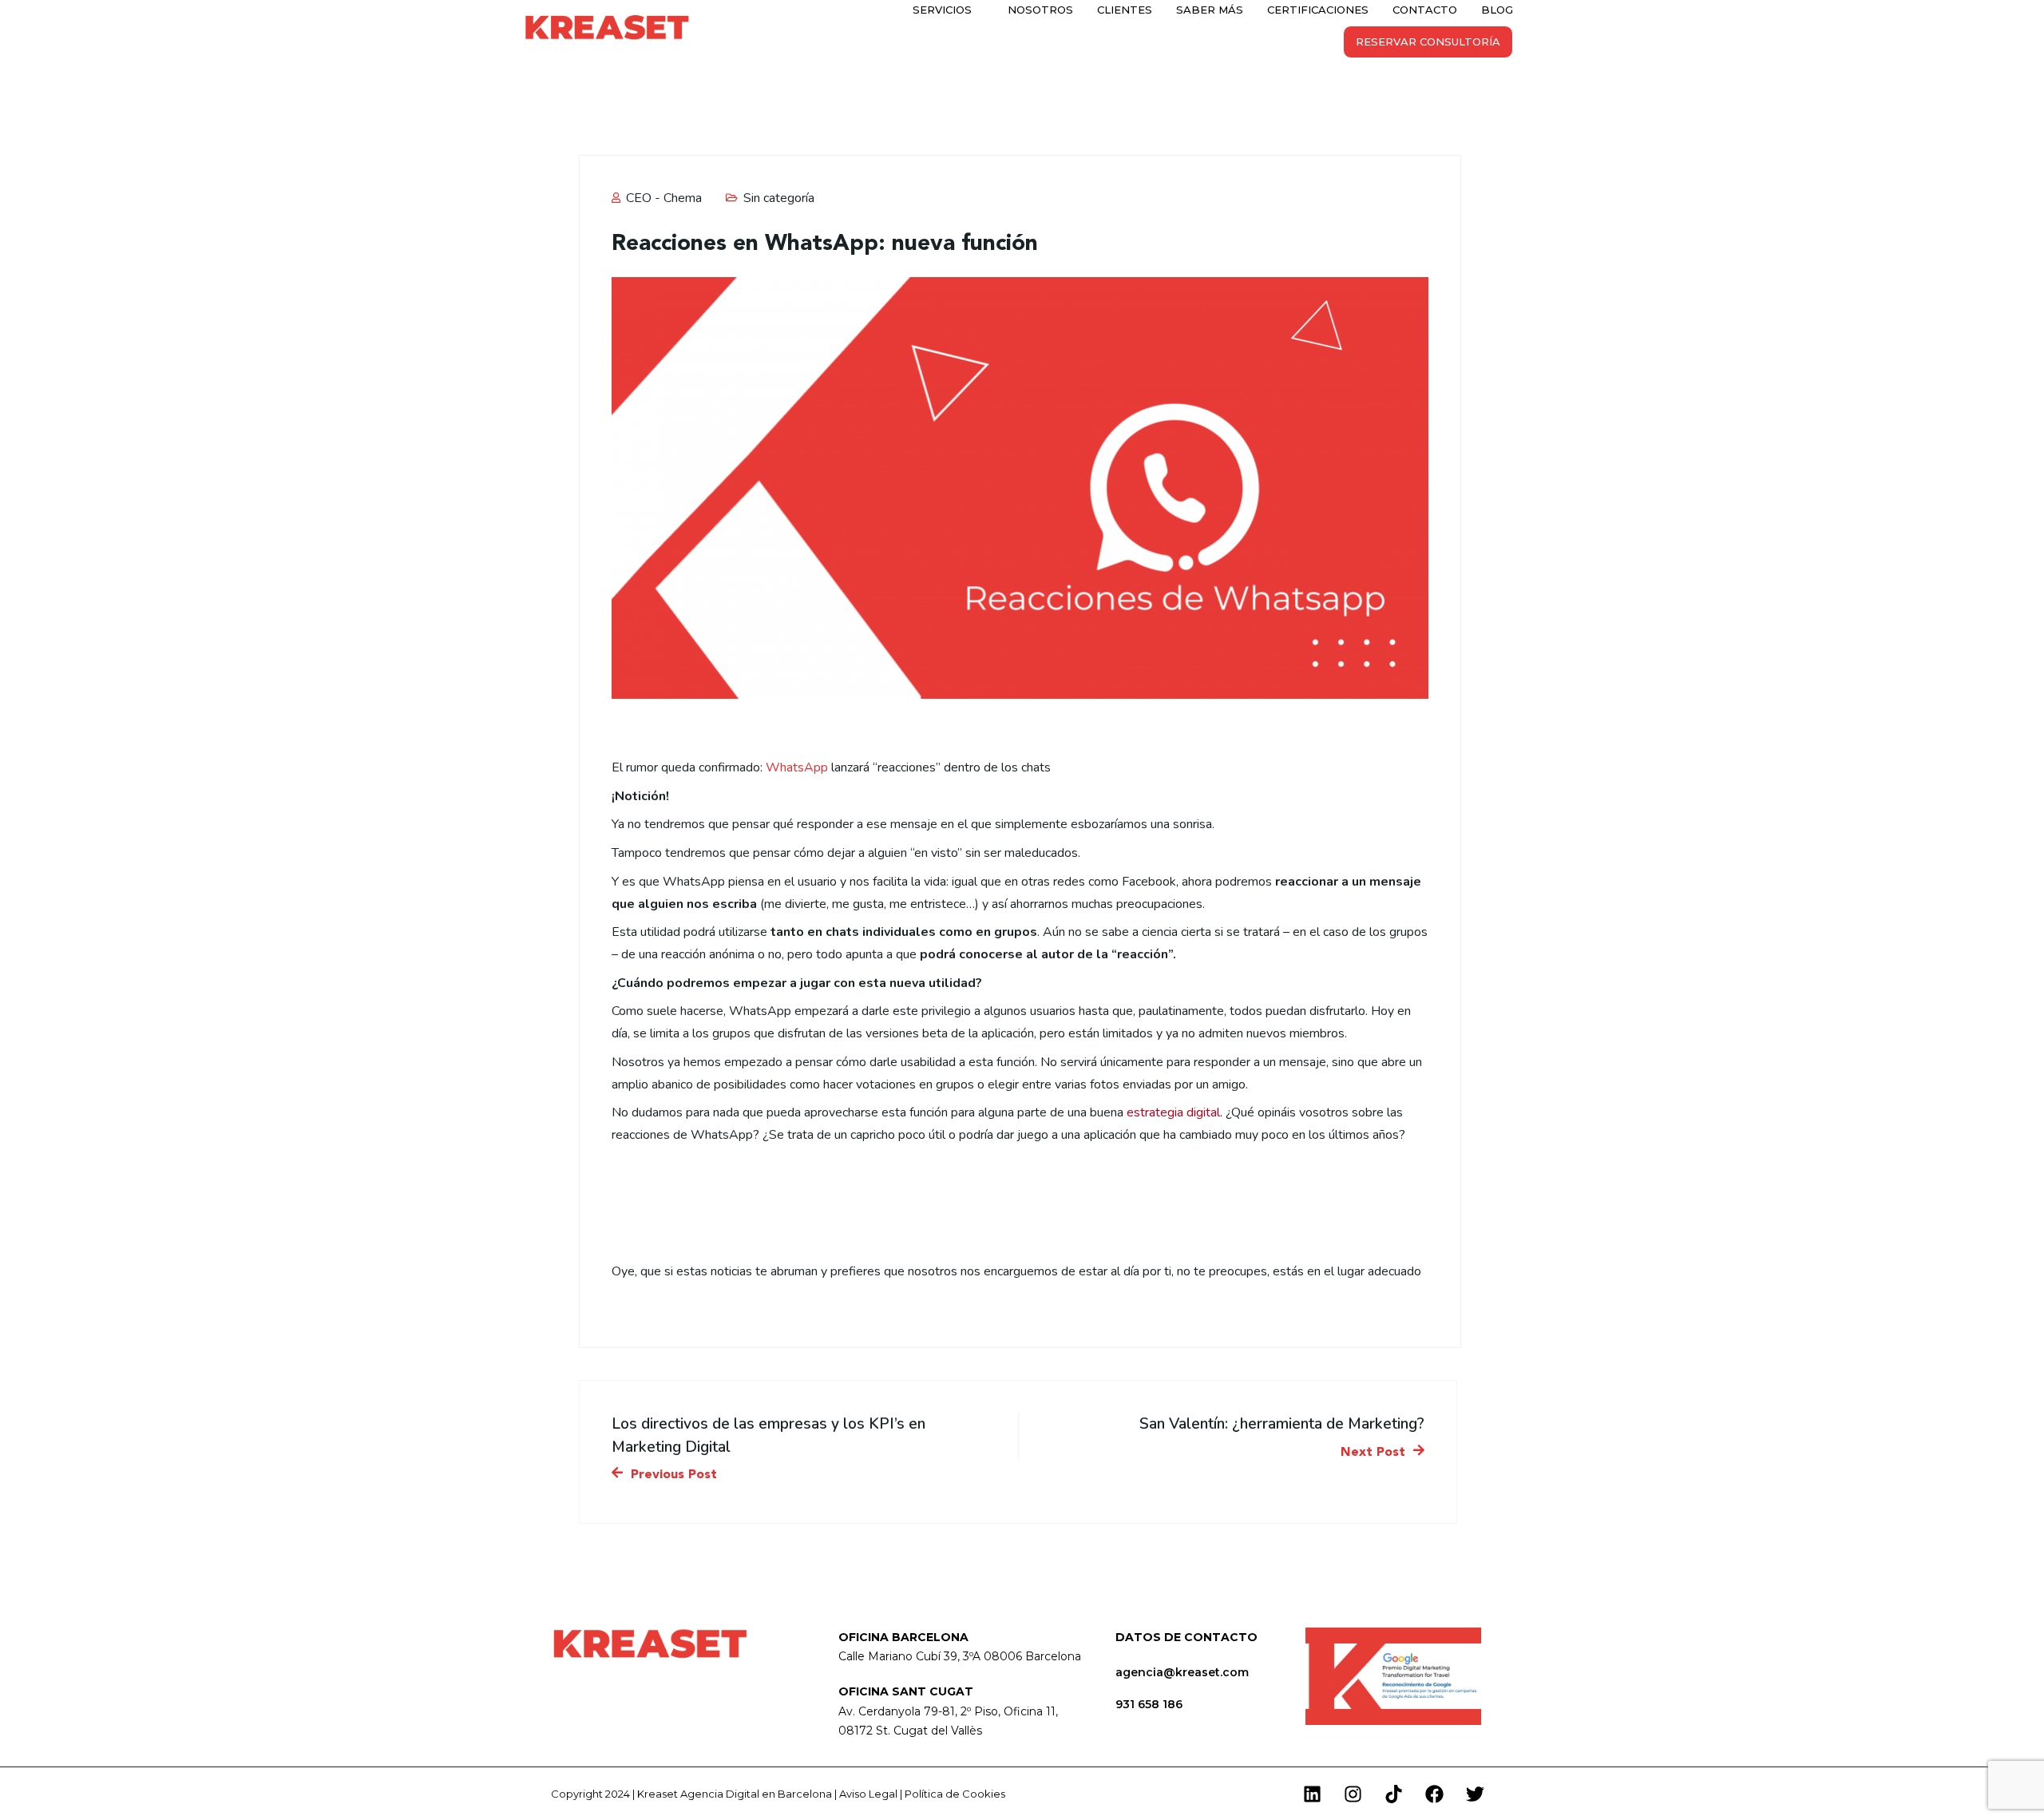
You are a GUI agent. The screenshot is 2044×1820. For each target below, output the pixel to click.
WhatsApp (797, 767)
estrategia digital (1173, 1112)
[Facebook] (1434, 1794)
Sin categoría (779, 198)
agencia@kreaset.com (1182, 1672)
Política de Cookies (955, 1794)
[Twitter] (1475, 1794)
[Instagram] (1353, 1794)
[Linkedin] (1312, 1794)
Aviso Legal (868, 1794)
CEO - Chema (662, 198)
